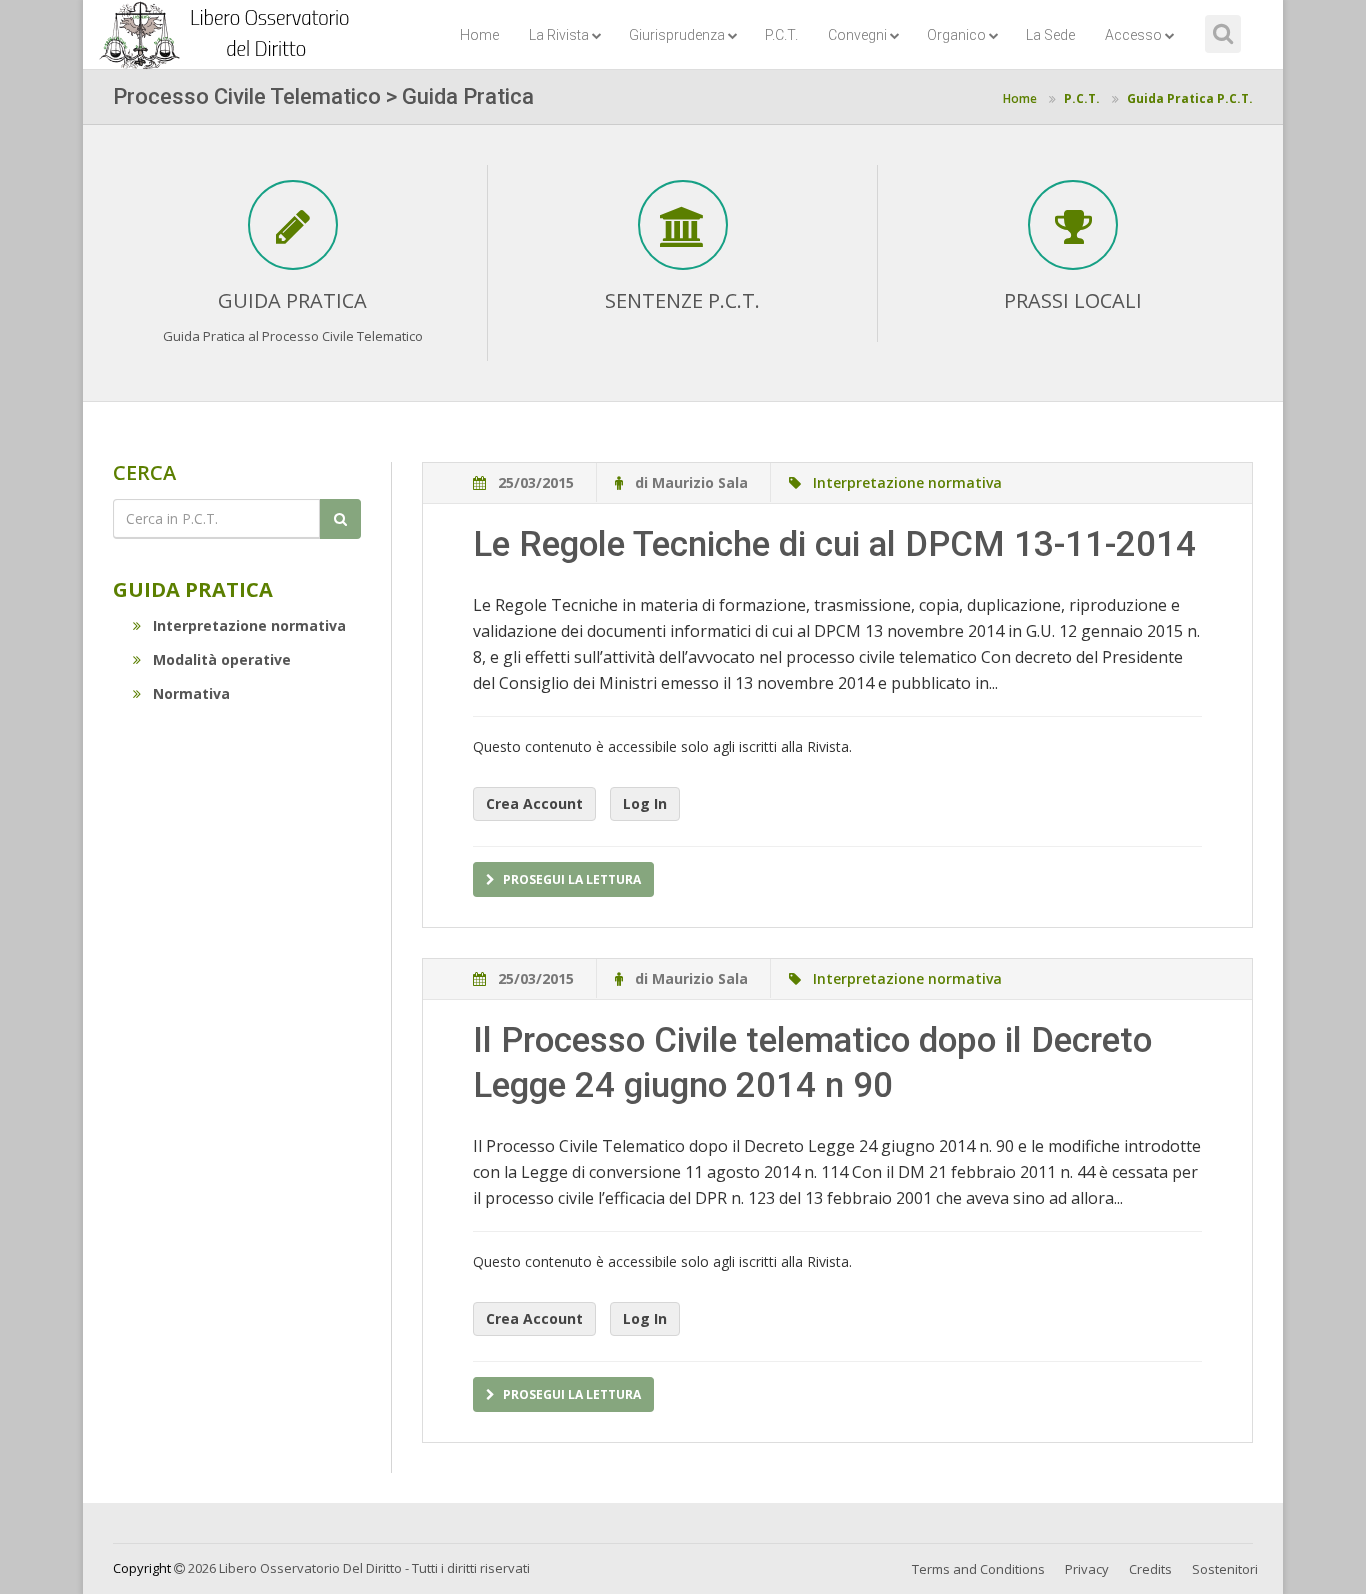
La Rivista (559, 35)
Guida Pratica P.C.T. (1190, 98)
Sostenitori (1225, 1569)
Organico (956, 35)
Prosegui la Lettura (572, 879)
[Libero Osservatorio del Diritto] (228, 25)
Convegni (857, 35)
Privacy (1087, 1569)
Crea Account (534, 803)
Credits (1150, 1569)
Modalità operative (222, 659)
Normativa (191, 693)
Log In (645, 803)
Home (479, 35)
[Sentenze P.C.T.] (683, 235)
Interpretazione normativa (249, 625)
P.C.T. (781, 35)
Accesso (1133, 35)
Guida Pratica (193, 589)
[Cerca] (340, 519)
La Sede (1050, 35)
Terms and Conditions (978, 1569)
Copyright (142, 1568)
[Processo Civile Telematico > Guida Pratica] (293, 235)
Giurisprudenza (677, 35)
